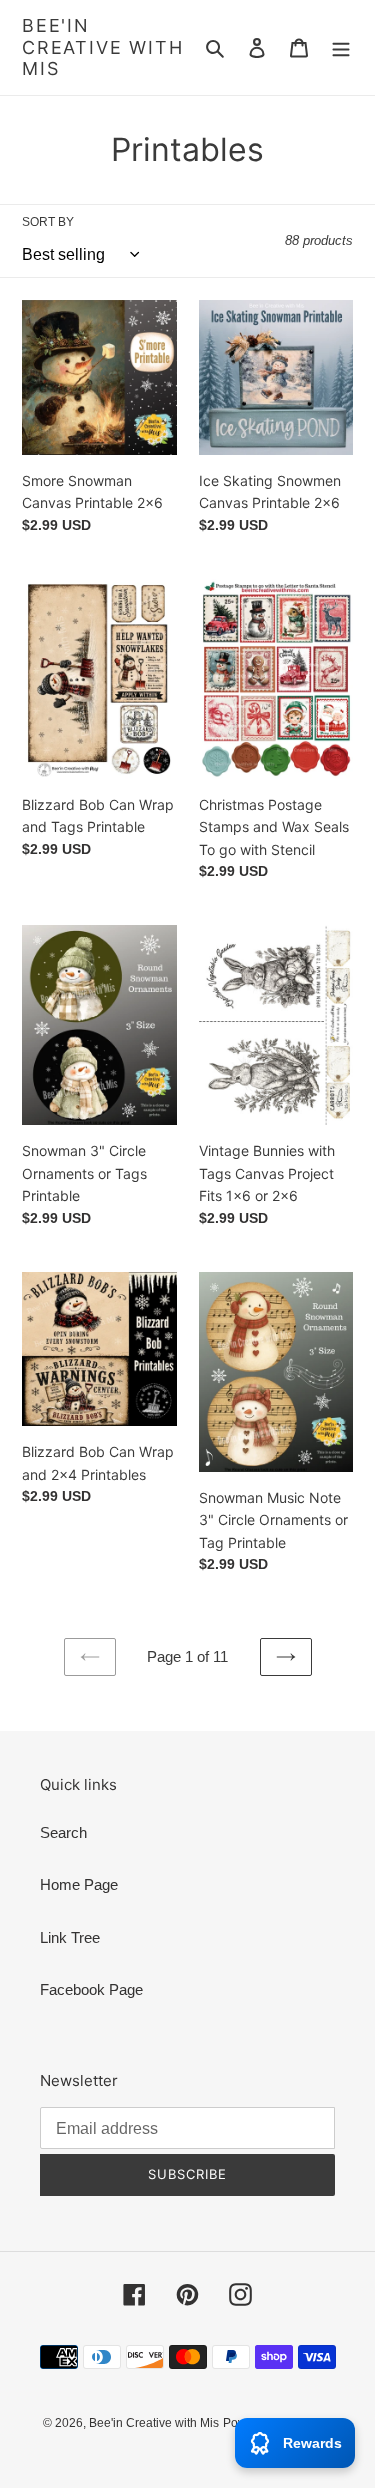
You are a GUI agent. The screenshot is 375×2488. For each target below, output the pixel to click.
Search (63, 1832)
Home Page (79, 1884)
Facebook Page (91, 1989)
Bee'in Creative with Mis (102, 47)
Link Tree (70, 1937)
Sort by (48, 222)
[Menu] (341, 47)
